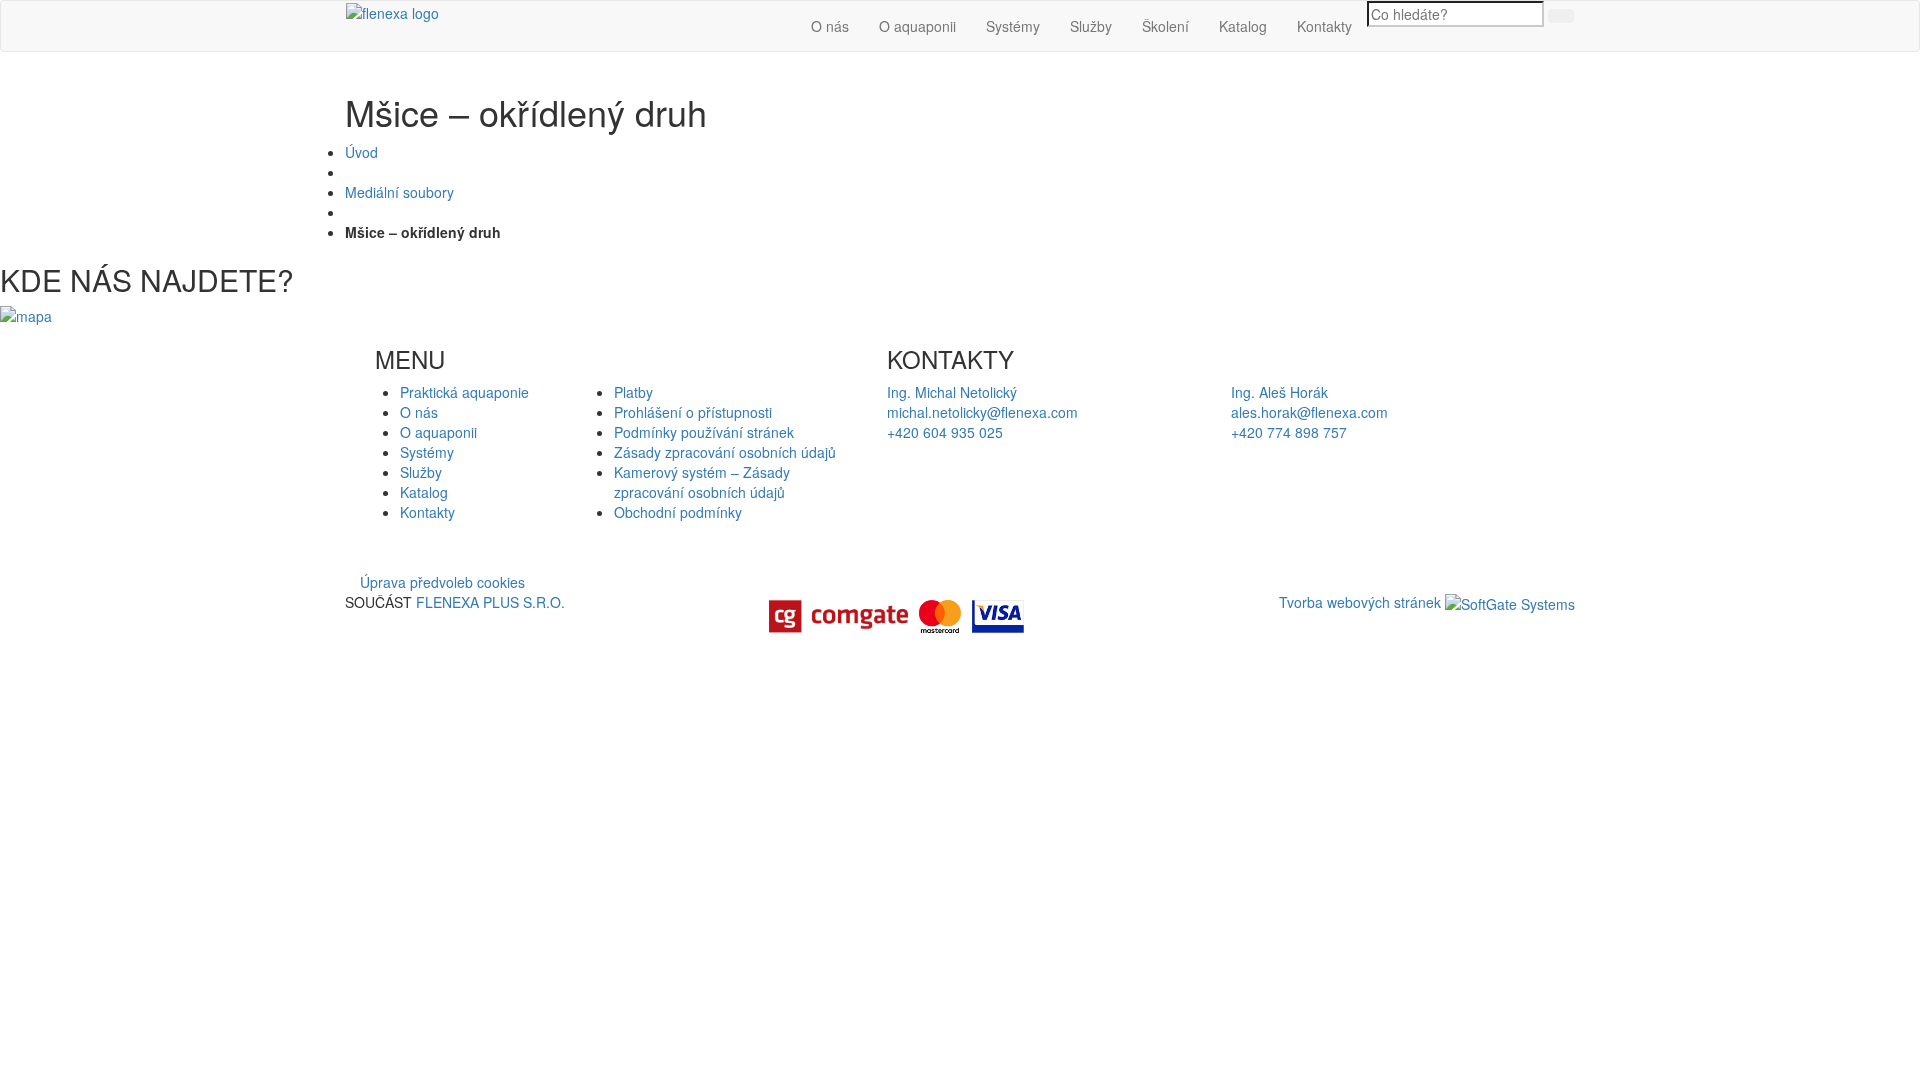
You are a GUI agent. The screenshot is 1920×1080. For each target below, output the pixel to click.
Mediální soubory (399, 192)
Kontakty (1324, 26)
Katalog (1243, 26)
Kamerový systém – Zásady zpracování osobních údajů (702, 482)
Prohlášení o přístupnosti (693, 412)
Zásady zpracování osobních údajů (725, 452)
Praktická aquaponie (464, 392)
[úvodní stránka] (392, 11)
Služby (1091, 26)
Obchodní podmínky (678, 512)
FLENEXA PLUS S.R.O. (490, 602)
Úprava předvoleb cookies (442, 582)
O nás (830, 26)
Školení (1165, 26)
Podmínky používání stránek (704, 432)
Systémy (1013, 26)
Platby (633, 392)
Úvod (361, 152)
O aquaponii (917, 26)
